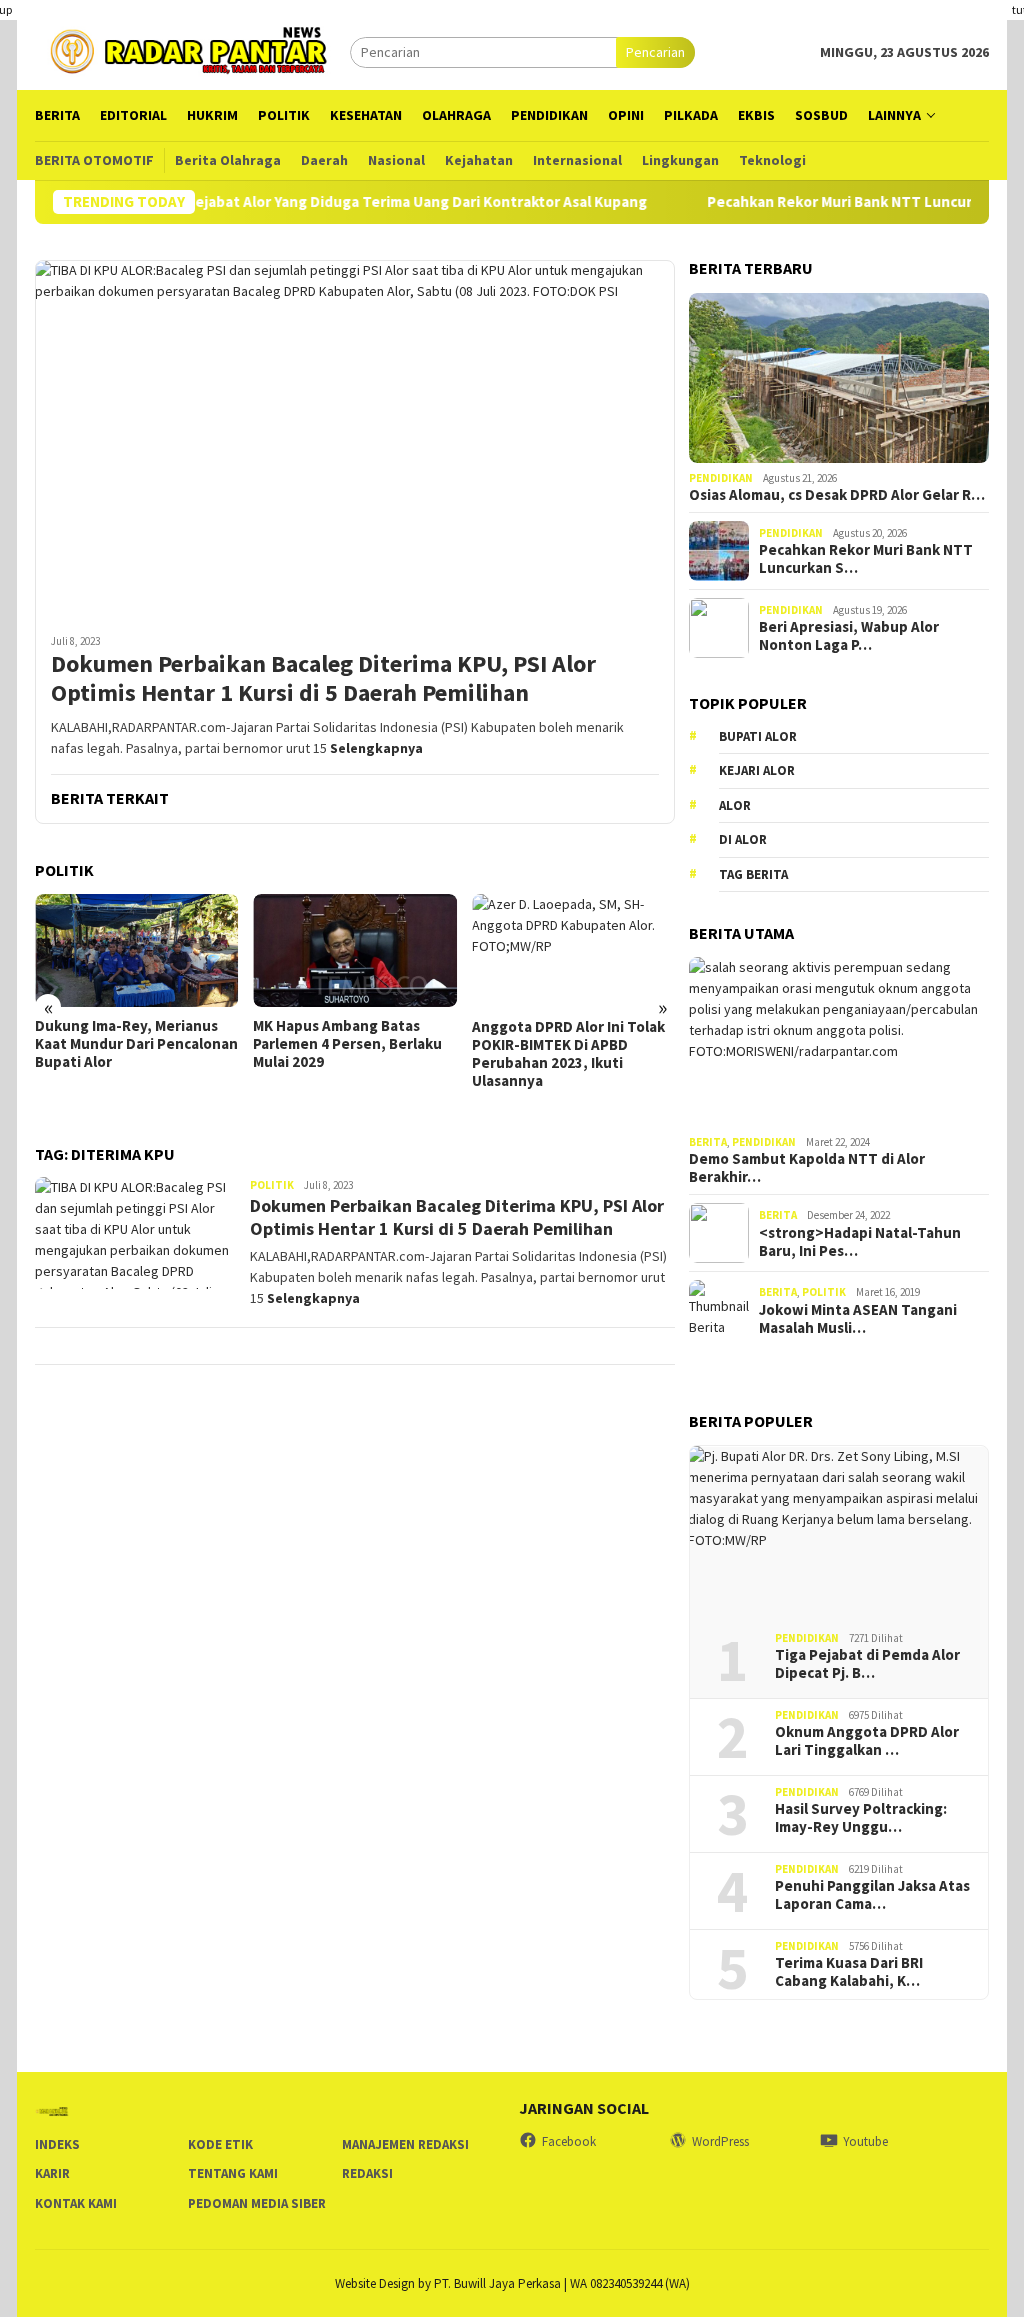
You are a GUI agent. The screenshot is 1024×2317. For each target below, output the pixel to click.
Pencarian (655, 52)
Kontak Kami (76, 2203)
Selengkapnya (376, 748)
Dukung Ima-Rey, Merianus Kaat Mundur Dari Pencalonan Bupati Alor (136, 1044)
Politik (272, 1185)
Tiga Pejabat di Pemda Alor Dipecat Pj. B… (867, 1664)
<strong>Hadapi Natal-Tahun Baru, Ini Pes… (860, 1242)
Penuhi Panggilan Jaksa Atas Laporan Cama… (872, 1895)
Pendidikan (721, 478)
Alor (735, 805)
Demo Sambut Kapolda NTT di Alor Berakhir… (807, 1168)
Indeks (57, 2144)
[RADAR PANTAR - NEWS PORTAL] (192, 50)
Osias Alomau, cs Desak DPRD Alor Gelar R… (837, 495)
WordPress (720, 2141)
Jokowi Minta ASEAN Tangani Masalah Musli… (858, 1319)
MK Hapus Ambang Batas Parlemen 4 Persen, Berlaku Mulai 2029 (347, 1044)
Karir (52, 2173)
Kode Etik (220, 2144)
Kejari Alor (757, 770)
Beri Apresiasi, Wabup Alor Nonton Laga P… (849, 636)
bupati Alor (758, 736)
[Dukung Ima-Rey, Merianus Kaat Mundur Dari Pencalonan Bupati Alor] (136, 951)
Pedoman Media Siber (257, 2203)
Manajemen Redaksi (405, 2144)
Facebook (569, 2141)
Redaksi (367, 2173)
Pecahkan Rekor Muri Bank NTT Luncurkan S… (866, 559)
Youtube (865, 2141)
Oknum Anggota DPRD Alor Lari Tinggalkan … (867, 1741)
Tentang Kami (233, 2173)
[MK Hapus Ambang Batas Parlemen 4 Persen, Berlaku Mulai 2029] (354, 951)
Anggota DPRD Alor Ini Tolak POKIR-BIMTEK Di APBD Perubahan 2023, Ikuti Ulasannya (568, 1054)
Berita (708, 1142)
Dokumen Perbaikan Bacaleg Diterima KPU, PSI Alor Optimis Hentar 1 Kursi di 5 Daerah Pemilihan (323, 679)
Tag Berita (753, 874)
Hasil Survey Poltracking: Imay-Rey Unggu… (861, 1818)
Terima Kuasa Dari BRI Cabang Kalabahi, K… (849, 1972)
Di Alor (743, 839)
